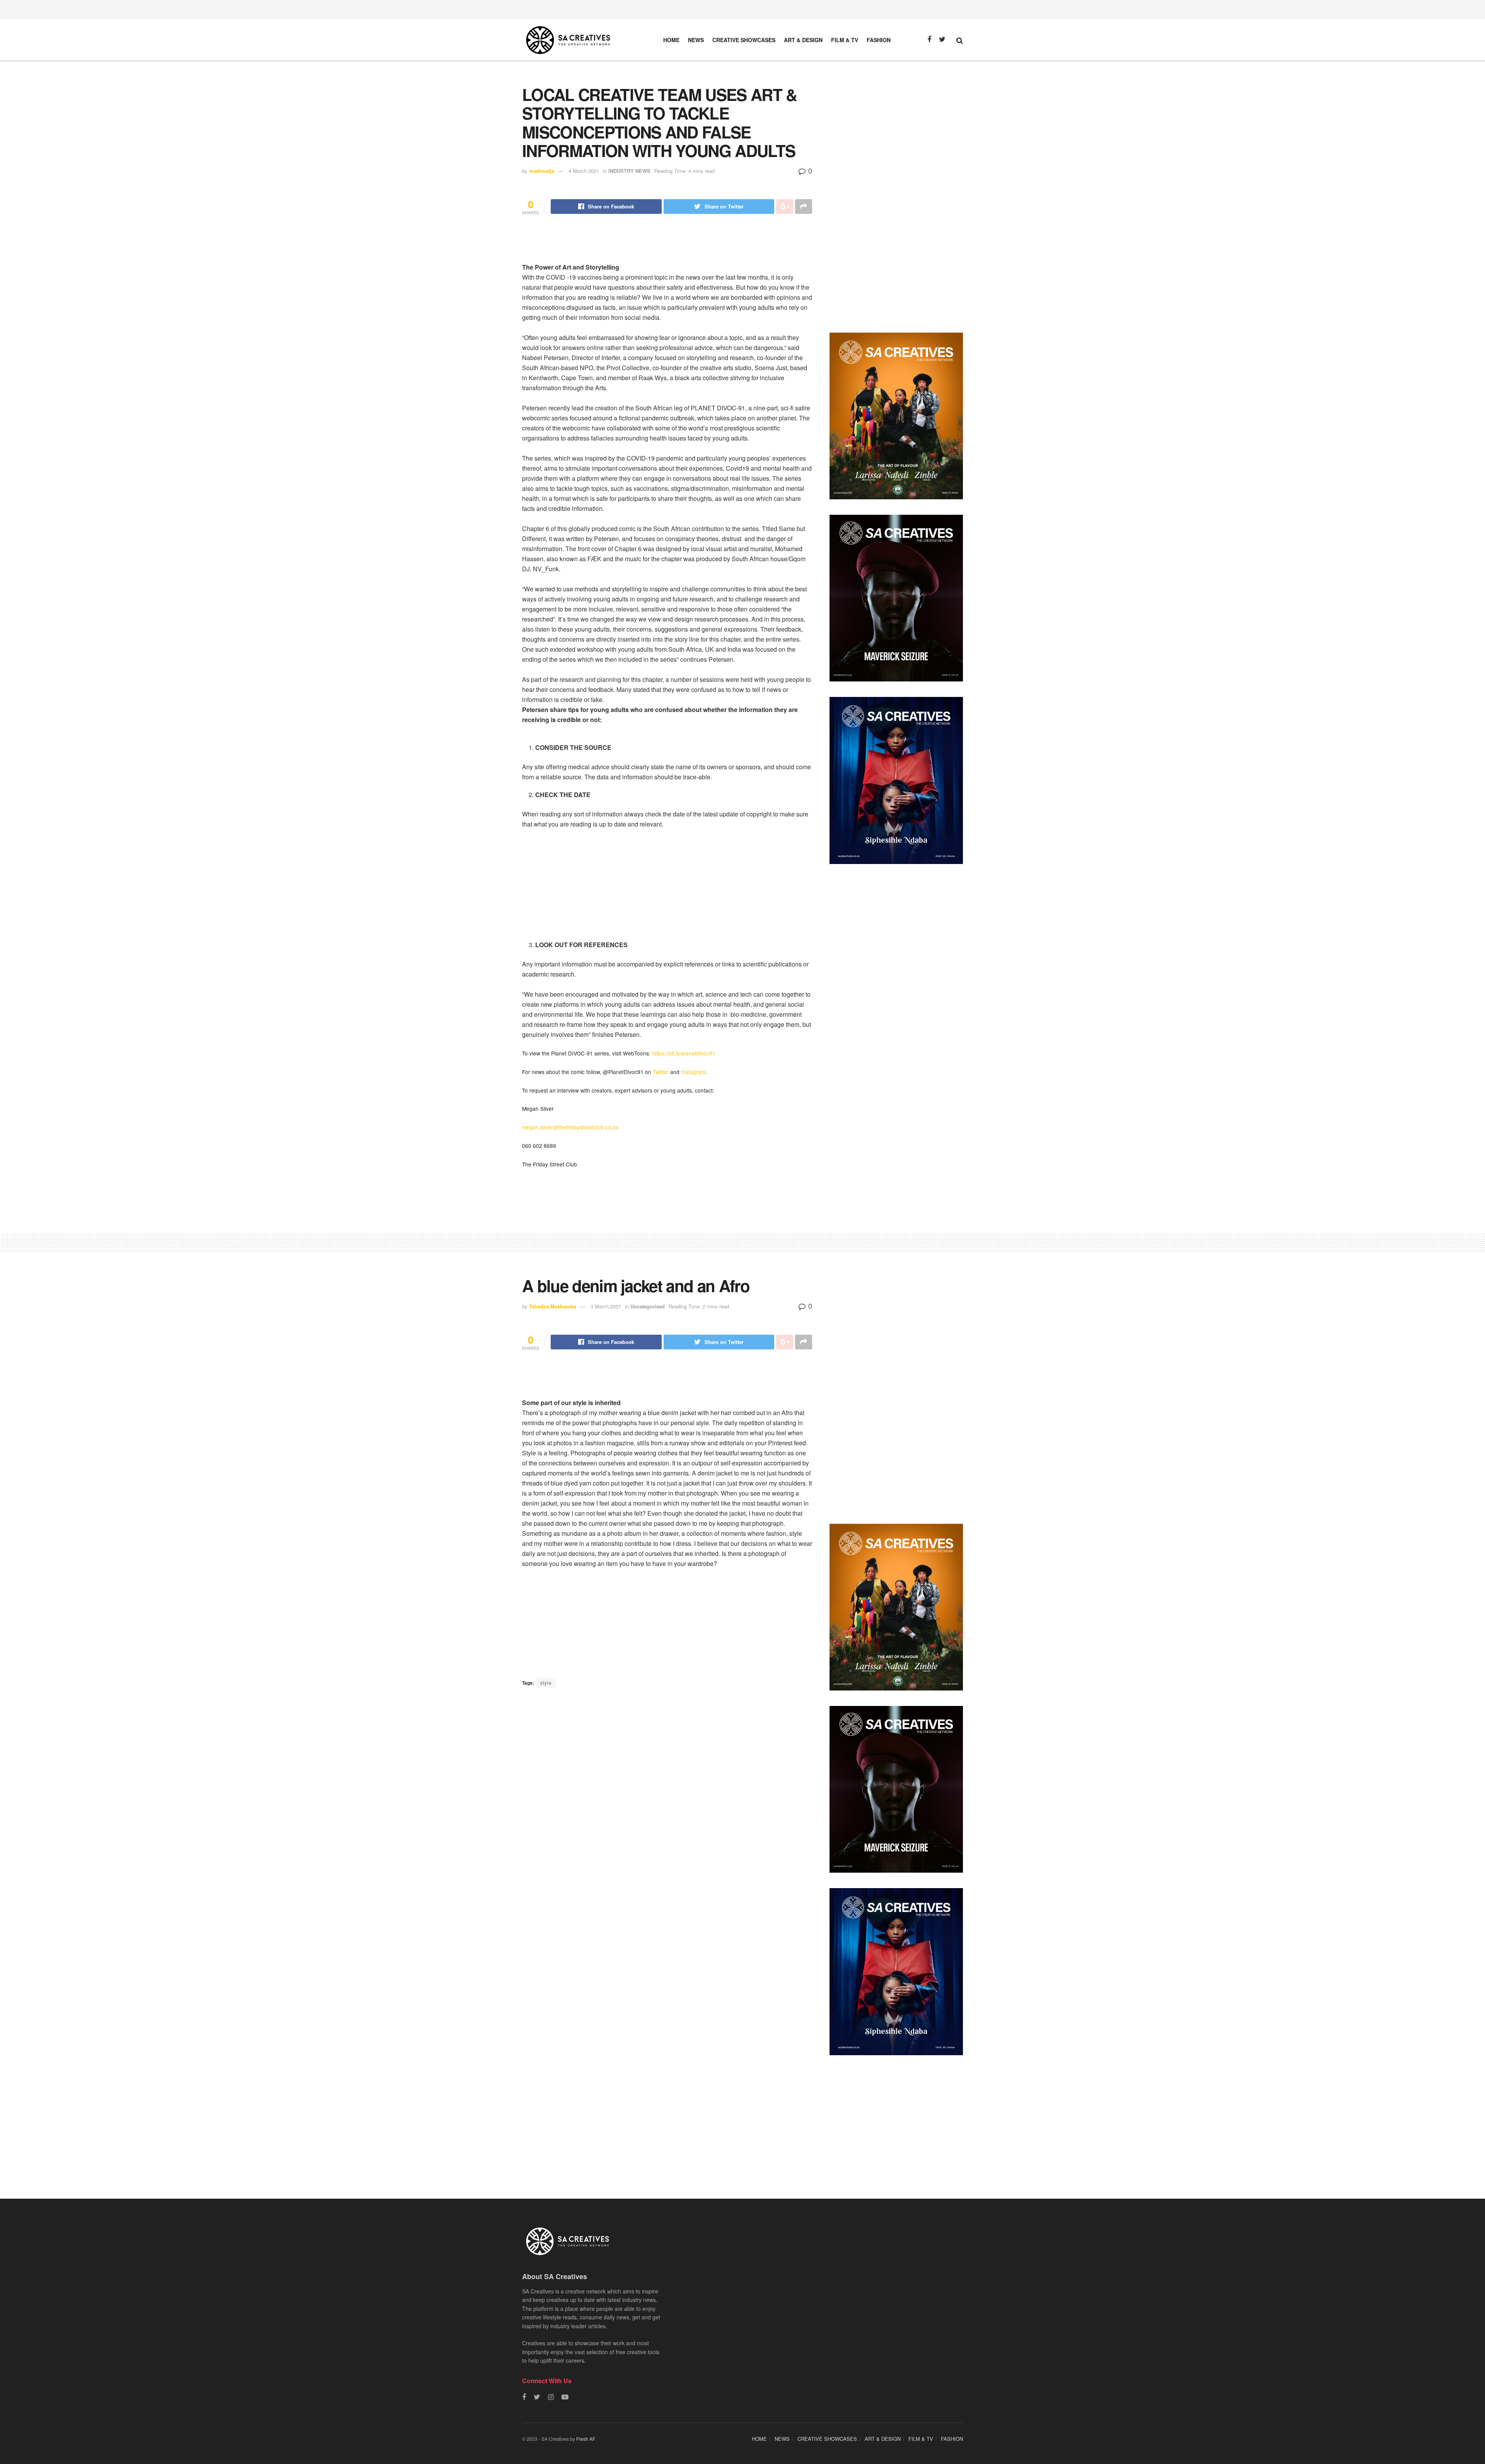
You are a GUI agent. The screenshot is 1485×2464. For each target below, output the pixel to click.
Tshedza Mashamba (553, 1306)
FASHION (879, 40)
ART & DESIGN (803, 40)
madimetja (542, 171)
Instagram (693, 1072)
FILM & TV (845, 40)
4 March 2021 (584, 171)
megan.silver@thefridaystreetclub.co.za (570, 1127)
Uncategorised (648, 1306)
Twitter (661, 1072)
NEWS (696, 40)
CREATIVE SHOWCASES (744, 40)
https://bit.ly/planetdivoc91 (684, 1053)
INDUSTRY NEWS (629, 171)
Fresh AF (585, 2439)
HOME (671, 40)
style (546, 1683)
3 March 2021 (606, 1306)
